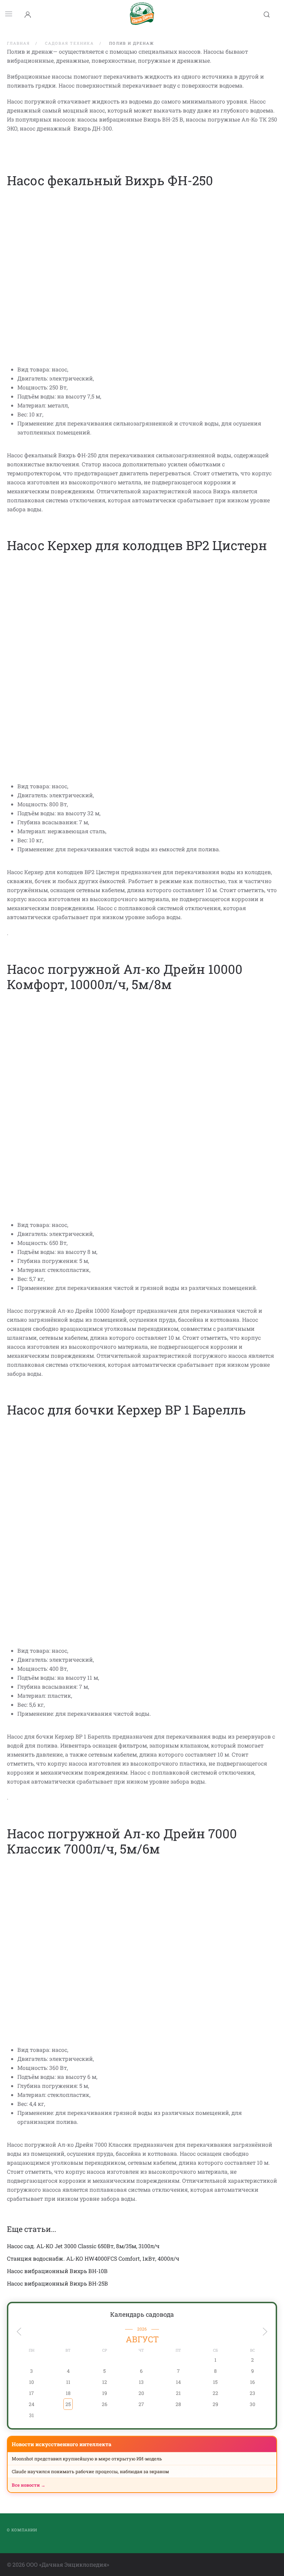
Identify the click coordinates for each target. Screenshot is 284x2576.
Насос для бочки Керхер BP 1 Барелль (126, 1410)
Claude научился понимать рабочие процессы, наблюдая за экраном (90, 2471)
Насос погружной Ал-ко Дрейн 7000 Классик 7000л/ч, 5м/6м (122, 1841)
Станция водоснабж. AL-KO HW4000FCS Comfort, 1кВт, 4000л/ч (93, 2258)
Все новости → (29, 2485)
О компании (22, 2530)
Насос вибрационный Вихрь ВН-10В (57, 2271)
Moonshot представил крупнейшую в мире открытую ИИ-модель (87, 2459)
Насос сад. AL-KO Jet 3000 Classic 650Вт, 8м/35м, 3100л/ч (83, 2246)
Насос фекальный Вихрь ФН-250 (110, 180)
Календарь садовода (142, 2314)
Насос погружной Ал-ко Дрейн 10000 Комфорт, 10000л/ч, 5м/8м (125, 977)
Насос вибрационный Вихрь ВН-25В (57, 2283)
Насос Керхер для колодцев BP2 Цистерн (137, 545)
